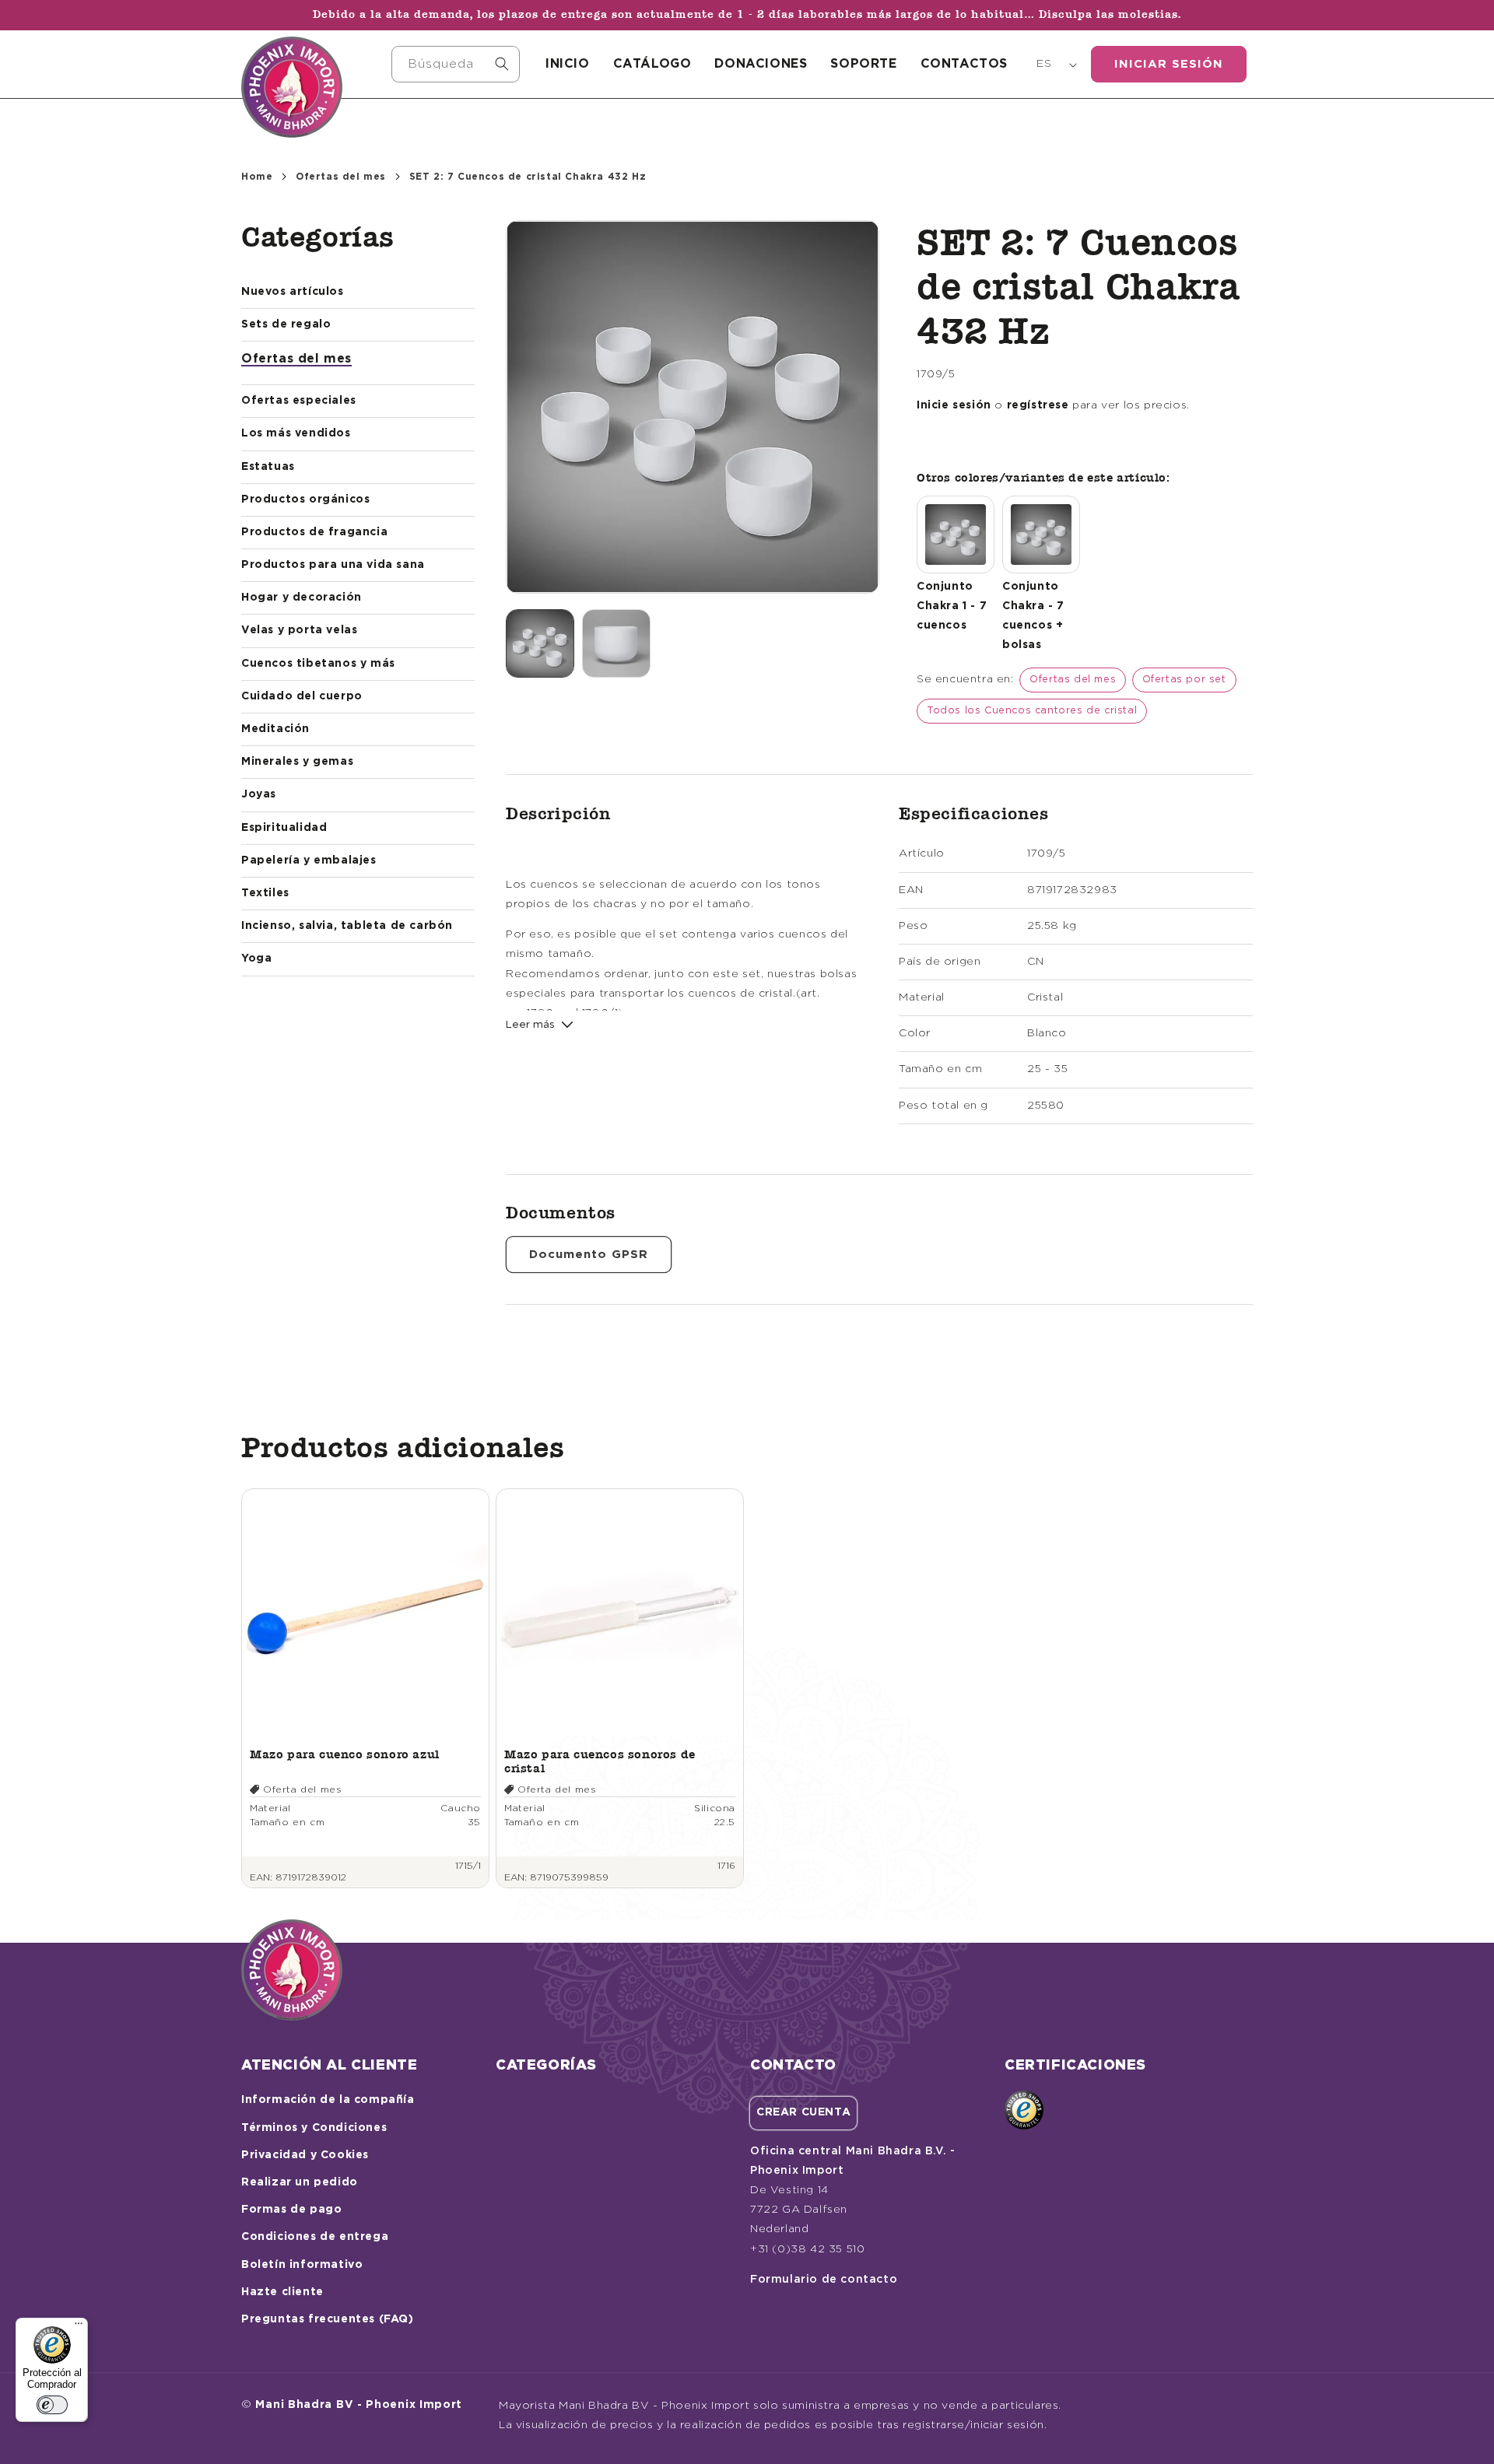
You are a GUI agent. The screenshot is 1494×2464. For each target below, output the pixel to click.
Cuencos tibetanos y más (318, 664)
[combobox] (456, 64)
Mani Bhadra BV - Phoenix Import (359, 2405)
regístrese (1038, 405)
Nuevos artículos (293, 292)
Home (257, 177)
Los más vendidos (296, 433)
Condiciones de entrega (315, 2237)
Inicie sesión (954, 405)
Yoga (256, 959)
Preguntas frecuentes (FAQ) (328, 2319)
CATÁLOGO (652, 64)
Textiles (265, 893)
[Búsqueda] (502, 64)
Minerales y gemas (297, 762)
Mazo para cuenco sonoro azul (345, 1754)
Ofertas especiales (299, 401)
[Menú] (79, 2327)
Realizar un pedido (300, 2182)
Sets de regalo (286, 324)
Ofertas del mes (341, 177)
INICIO (568, 64)
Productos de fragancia (314, 532)
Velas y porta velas (299, 630)
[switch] (52, 2405)
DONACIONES (761, 64)
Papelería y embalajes (309, 860)
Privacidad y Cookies (305, 2155)
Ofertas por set (1184, 680)
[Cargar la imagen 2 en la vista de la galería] (616, 643)
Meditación (275, 729)
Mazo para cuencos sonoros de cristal (600, 1761)
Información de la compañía (328, 2100)
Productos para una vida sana (333, 565)
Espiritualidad (284, 828)
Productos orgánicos (305, 499)
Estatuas (268, 467)
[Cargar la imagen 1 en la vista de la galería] (540, 643)
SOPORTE (863, 64)
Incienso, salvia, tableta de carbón (347, 926)
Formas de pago (291, 2210)
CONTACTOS (964, 64)
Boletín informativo (302, 2265)
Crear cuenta (803, 2112)
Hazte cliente (282, 2292)
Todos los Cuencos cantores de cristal (1032, 711)
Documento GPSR (589, 1255)
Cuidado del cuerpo (302, 696)
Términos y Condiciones (314, 2128)
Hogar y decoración (302, 598)
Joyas (259, 794)
